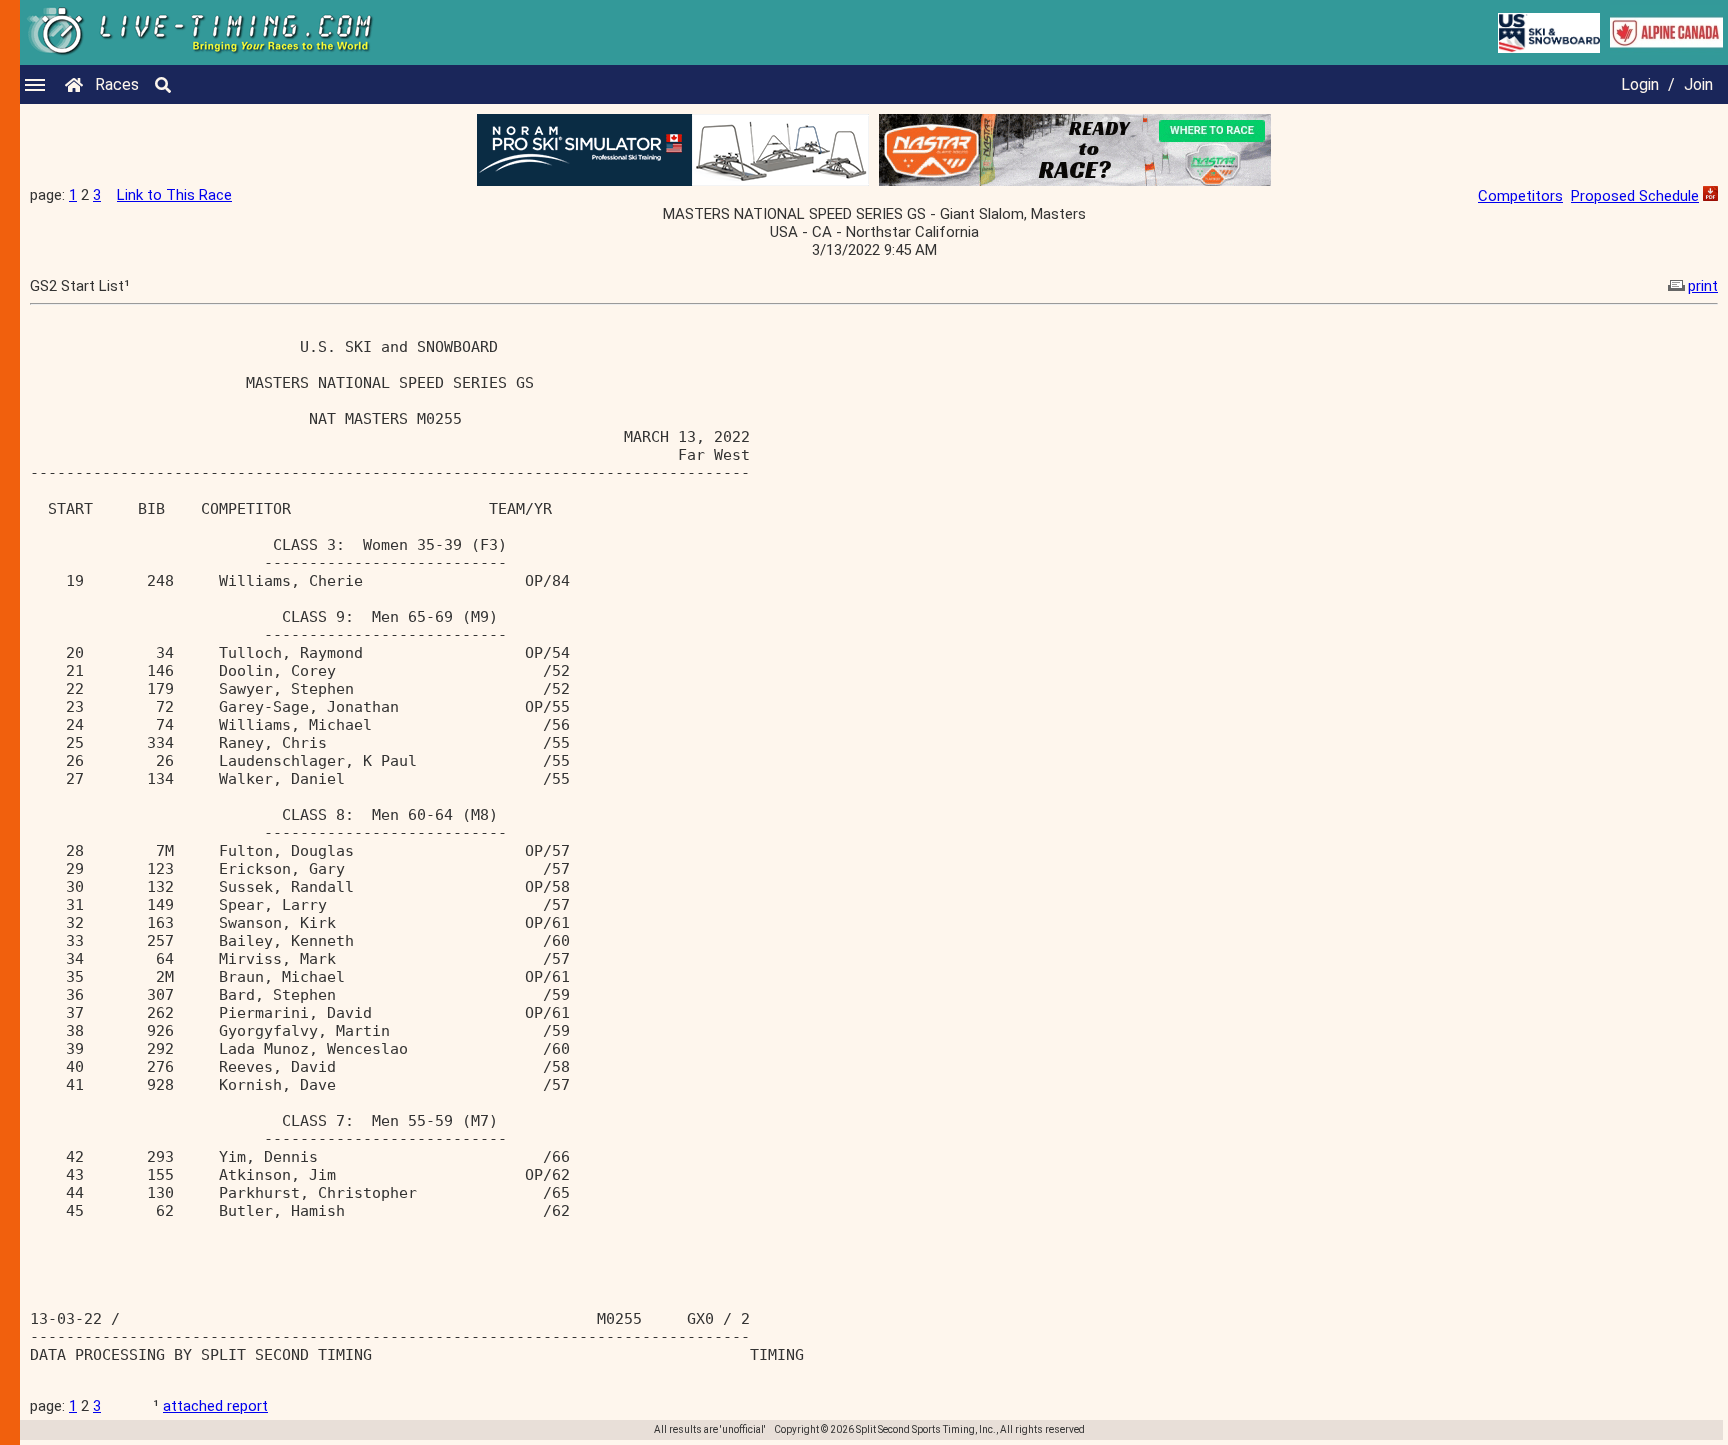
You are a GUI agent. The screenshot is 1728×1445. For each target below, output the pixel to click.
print (1703, 286)
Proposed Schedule (1635, 196)
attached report (215, 1406)
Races (117, 84)
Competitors (1520, 196)
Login (1640, 84)
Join (1698, 84)
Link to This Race (174, 195)
